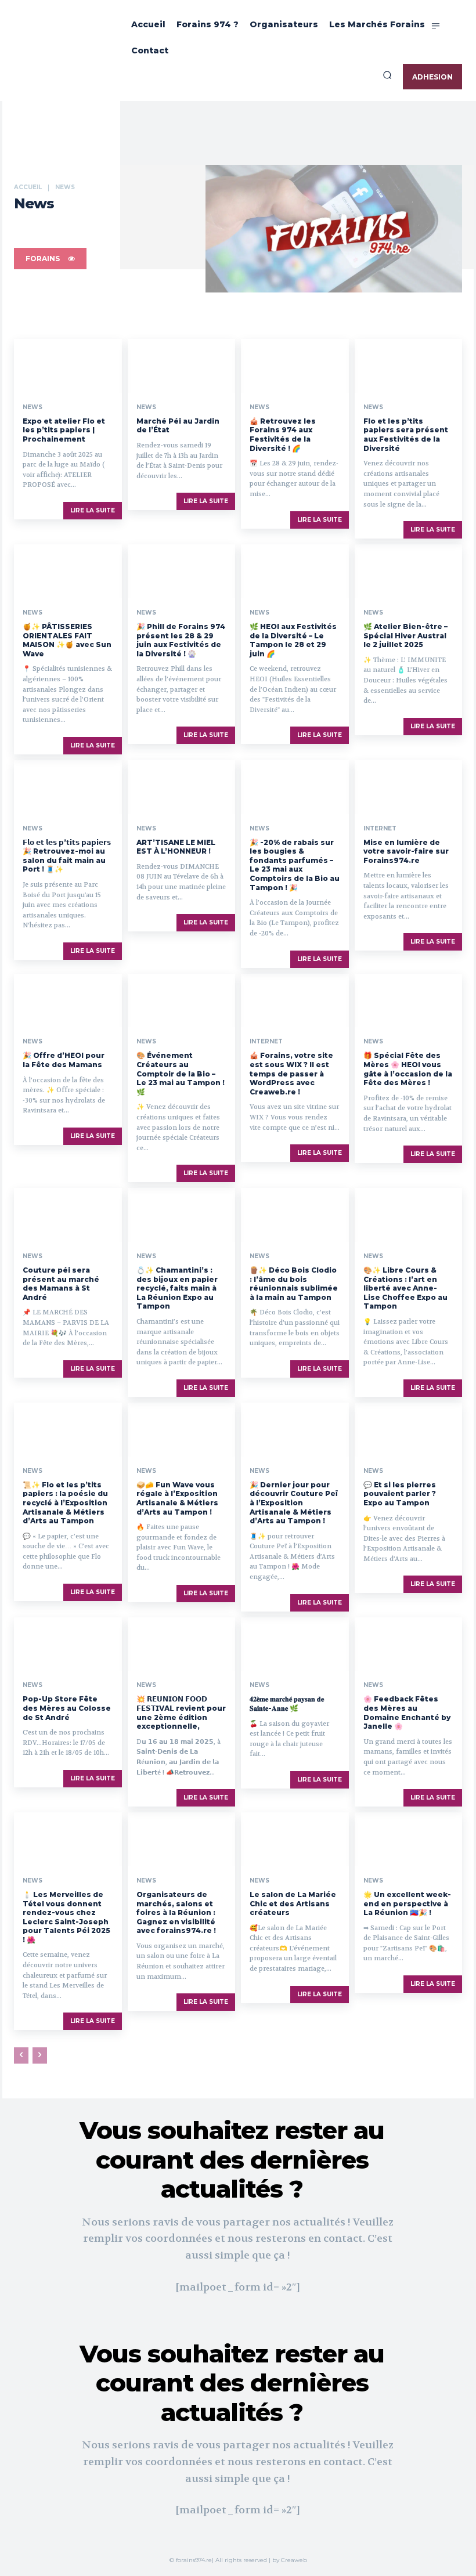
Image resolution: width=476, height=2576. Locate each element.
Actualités (34, 226)
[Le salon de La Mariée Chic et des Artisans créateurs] (295, 1839)
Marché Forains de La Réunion (358, 226)
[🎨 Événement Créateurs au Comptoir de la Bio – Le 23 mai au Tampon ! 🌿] (182, 1001)
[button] (387, 75)
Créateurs (199, 226)
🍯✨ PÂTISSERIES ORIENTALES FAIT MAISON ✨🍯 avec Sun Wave (67, 640)
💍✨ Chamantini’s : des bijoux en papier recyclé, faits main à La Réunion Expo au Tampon (177, 1288)
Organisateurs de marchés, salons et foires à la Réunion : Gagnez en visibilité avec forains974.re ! (176, 1912)
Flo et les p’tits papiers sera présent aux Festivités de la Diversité (406, 435)
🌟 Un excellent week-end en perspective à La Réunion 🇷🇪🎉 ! (407, 1903)
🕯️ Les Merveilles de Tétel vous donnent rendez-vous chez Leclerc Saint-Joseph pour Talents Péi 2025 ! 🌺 (66, 1917)
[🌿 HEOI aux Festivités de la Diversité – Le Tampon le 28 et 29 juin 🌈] (295, 571)
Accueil (28, 187)
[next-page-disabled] (40, 2055)
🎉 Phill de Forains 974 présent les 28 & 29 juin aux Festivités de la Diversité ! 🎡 (181, 640)
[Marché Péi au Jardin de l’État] (182, 366)
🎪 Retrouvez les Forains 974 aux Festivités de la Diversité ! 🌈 (283, 435)
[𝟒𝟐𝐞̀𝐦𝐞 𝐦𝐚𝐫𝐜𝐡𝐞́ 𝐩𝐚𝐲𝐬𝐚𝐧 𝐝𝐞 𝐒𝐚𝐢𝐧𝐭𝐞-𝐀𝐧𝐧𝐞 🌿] (295, 1644)
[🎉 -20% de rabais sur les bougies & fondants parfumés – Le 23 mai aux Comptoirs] (295, 787)
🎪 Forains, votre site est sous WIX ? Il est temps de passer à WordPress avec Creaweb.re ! (291, 1073)
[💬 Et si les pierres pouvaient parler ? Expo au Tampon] (409, 1430)
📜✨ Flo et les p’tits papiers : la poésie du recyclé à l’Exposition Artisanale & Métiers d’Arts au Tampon (65, 1503)
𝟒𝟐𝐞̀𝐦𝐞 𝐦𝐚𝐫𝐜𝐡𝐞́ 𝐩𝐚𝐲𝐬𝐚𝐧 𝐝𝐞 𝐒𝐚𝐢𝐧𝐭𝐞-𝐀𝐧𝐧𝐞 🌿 (287, 1704)
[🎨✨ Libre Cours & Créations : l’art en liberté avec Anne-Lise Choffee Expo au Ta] (409, 1215)
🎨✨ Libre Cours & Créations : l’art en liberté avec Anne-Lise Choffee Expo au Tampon (405, 1288)
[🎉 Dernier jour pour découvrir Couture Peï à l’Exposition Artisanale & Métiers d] (295, 1430)
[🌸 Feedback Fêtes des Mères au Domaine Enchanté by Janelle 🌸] (409, 1644)
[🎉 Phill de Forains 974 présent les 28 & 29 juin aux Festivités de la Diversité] (182, 571)
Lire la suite (93, 510)
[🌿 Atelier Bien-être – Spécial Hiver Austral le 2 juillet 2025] (409, 571)
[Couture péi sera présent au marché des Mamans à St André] (68, 1215)
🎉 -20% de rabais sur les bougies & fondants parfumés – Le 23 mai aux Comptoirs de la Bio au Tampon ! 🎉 (295, 865)
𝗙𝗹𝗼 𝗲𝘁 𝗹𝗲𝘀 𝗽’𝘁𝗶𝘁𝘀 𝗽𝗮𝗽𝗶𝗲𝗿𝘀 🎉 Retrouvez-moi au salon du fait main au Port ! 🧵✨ (67, 856)
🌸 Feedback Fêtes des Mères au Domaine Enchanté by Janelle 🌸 (407, 1712)
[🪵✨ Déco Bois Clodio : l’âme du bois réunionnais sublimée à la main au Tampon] (295, 1215)
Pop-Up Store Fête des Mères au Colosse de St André (67, 1708)
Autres (108, 226)
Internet (286, 226)
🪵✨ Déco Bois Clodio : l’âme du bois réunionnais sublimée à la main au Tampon (294, 1284)
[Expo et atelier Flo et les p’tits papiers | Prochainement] (68, 366)
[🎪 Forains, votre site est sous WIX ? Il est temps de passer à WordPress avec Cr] (295, 1001)
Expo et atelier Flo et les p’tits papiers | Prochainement (64, 430)
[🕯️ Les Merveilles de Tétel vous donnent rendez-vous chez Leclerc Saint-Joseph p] (68, 1839)
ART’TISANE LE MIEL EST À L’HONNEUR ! (176, 847)
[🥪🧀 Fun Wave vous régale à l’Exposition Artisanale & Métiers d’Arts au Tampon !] (182, 1430)
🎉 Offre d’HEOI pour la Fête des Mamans (64, 1060)
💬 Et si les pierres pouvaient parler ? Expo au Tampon (400, 1494)
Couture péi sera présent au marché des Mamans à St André (61, 1284)
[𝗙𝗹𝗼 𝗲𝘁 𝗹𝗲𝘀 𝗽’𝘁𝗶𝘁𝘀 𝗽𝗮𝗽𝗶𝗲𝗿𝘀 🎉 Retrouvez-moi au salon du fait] (68, 787)
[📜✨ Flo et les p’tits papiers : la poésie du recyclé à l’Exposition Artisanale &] (68, 1430)
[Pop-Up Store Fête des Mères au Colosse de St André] (68, 1644)
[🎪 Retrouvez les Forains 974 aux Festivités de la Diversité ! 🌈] (295, 366)
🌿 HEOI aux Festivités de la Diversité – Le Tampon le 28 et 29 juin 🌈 (293, 640)
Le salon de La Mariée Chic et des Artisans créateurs (293, 1903)
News (33, 407)
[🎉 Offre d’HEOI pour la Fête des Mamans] (68, 1001)
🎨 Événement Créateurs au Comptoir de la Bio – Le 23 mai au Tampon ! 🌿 (181, 1073)
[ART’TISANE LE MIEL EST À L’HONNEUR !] (182, 787)
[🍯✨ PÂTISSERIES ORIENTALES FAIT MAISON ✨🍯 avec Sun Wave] (68, 571)
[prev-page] (21, 2055)
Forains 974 (244, 226)
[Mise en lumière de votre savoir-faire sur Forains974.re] (409, 787)
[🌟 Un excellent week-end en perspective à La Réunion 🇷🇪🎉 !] (409, 1839)
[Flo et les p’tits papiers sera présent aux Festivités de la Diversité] (409, 366)
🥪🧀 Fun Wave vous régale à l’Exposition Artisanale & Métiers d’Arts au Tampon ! (177, 1498)
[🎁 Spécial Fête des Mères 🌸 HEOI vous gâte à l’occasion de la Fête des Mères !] (409, 1001)
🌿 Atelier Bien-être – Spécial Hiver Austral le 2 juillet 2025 (405, 635)
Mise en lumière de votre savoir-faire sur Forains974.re (406, 851)
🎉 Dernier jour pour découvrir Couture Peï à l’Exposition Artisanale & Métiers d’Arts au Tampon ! (294, 1503)
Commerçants (152, 226)
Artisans (73, 226)
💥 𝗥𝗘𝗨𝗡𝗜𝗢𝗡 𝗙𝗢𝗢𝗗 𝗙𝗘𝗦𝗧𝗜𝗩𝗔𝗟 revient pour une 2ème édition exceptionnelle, (181, 1712)
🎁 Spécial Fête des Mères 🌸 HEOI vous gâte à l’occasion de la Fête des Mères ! (408, 1069)
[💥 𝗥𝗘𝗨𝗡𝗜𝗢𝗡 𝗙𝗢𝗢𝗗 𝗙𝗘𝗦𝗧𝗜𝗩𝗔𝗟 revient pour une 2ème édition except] (182, 1644)
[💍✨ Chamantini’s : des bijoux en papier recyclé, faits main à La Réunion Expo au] (182, 1215)
